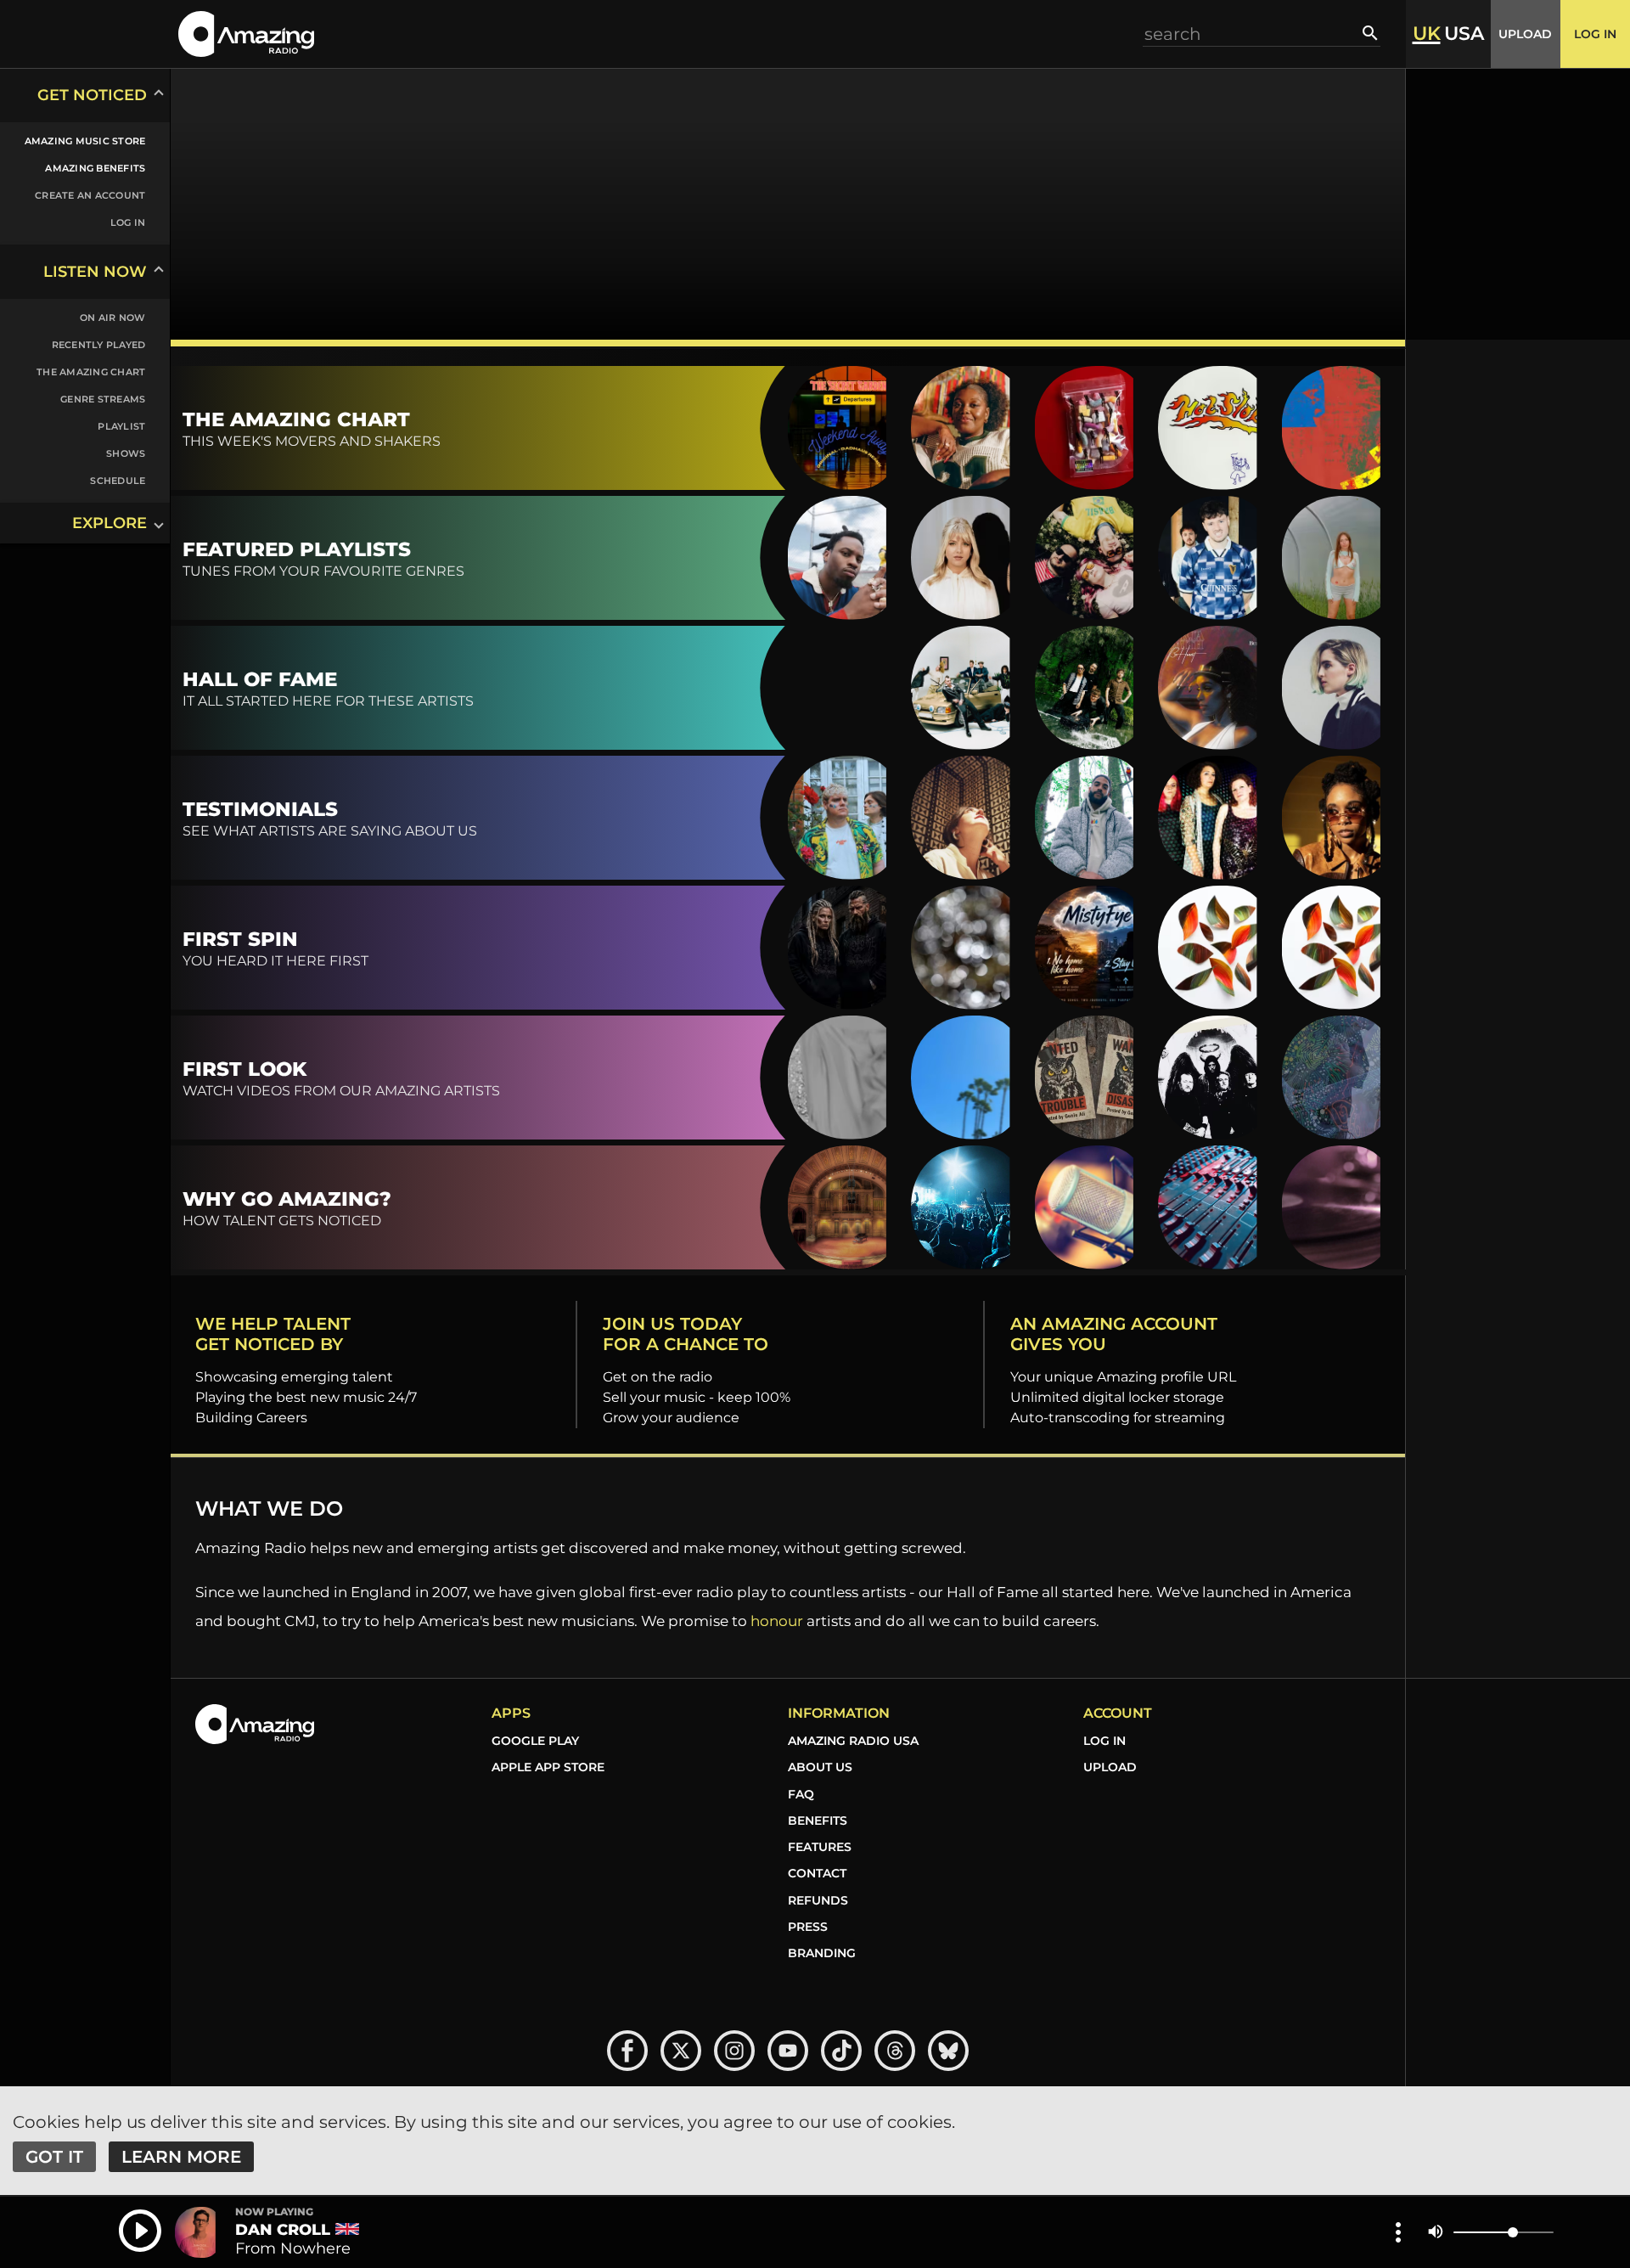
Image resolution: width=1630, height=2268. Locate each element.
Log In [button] (1595, 34)
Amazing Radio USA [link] (853, 1741)
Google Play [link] (535, 1741)
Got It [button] (54, 2157)
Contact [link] (817, 1873)
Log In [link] (1104, 1741)
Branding (822, 1953)
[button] (246, 34)
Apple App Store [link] (548, 1767)
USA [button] (1464, 34)
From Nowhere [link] (293, 2248)
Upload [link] (1110, 1767)
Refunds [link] (818, 1900)
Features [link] (820, 1847)
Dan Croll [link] (283, 2230)
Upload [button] (1525, 34)
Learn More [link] (181, 2157)
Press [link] (808, 1927)
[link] (75, 141)
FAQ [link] (801, 1794)
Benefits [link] (818, 1821)
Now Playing (274, 2212)
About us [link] (820, 1767)
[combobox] (1253, 34)
